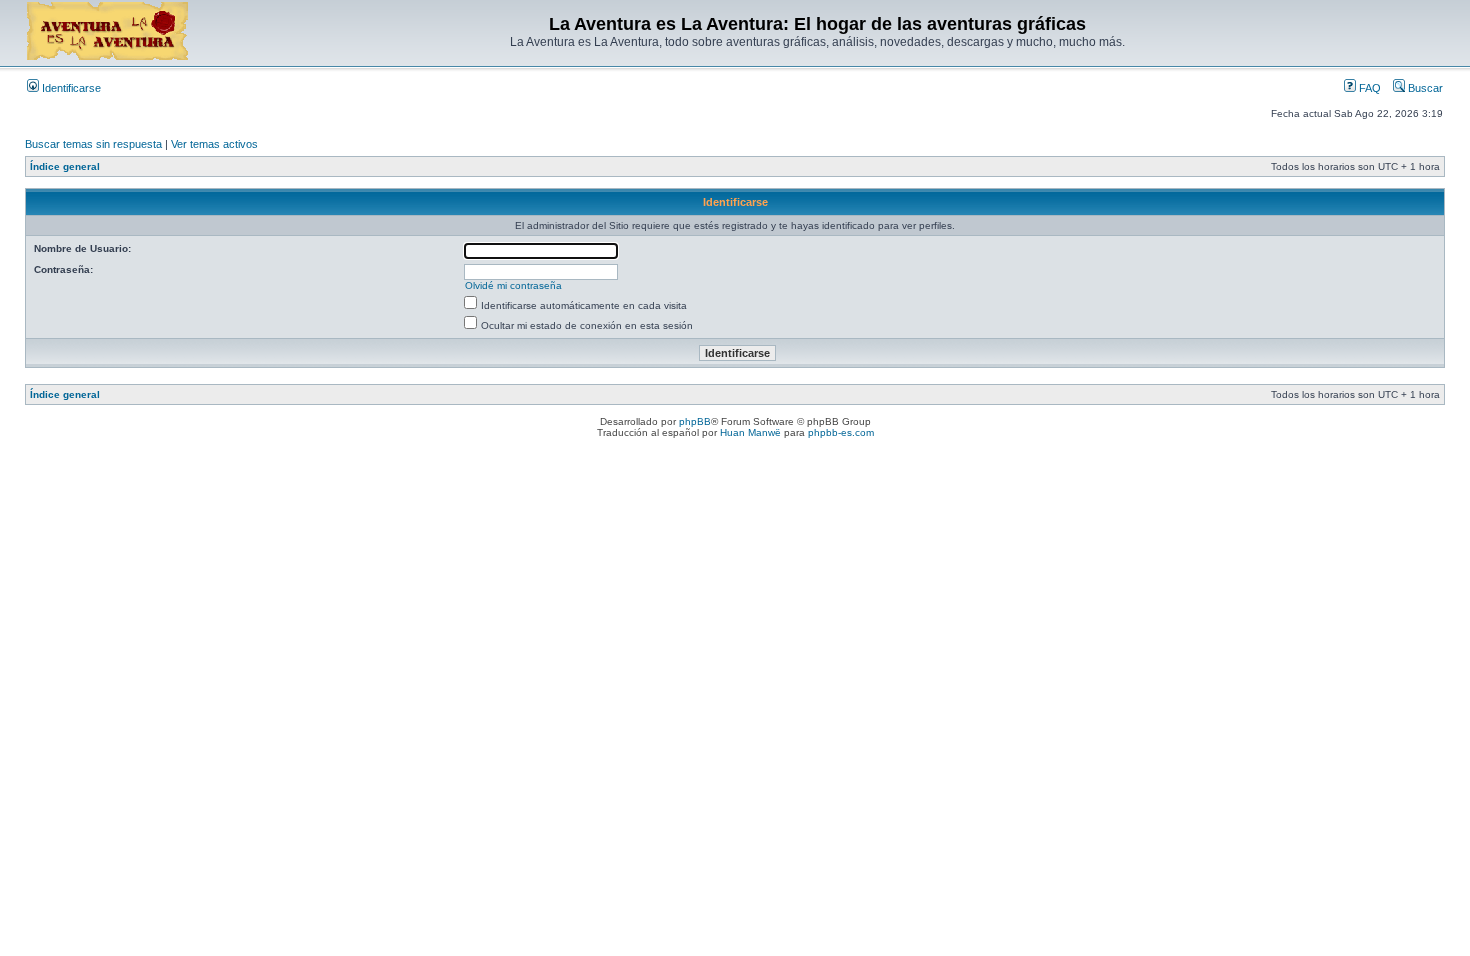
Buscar (1424, 88)
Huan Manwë (750, 432)
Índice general (65, 166)
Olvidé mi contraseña (513, 285)
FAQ (1368, 88)
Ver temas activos (214, 144)
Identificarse (70, 88)
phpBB (695, 421)
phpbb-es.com (841, 432)
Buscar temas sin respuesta (93, 144)
